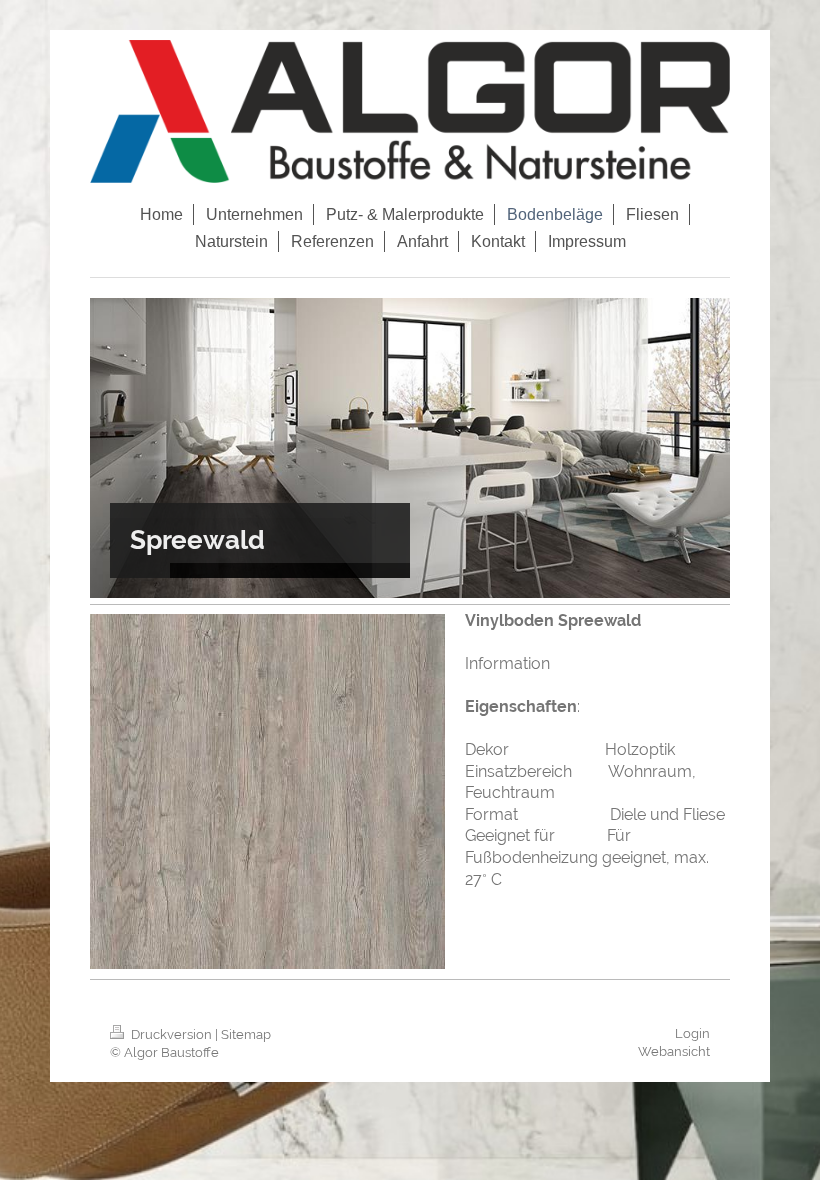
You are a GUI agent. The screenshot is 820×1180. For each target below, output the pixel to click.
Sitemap (246, 1034)
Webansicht (674, 1051)
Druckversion (171, 1034)
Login (692, 1033)
